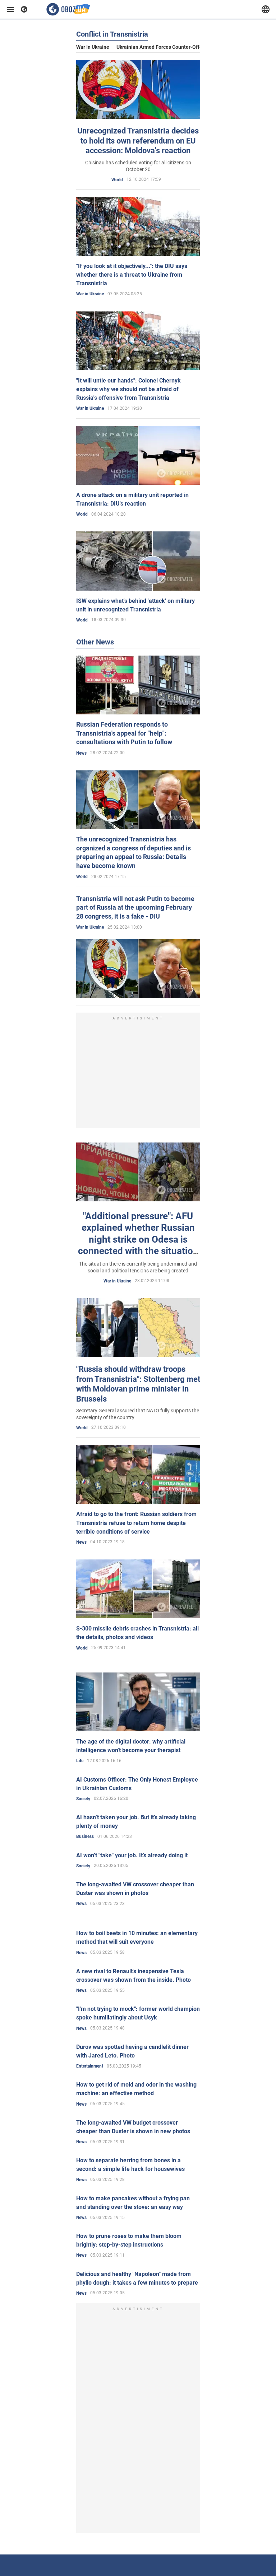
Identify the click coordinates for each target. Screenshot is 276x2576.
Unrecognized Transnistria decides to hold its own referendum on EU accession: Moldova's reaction (138, 141)
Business (85, 1836)
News (81, 753)
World (117, 180)
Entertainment (90, 2066)
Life (80, 1761)
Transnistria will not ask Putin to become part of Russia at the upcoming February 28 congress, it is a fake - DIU (135, 907)
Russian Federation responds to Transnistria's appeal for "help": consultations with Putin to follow (124, 733)
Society (83, 1799)
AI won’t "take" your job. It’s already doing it (132, 1855)
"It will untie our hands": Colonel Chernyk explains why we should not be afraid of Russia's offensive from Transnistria (128, 389)
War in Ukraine (93, 47)
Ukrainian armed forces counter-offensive (165, 47)
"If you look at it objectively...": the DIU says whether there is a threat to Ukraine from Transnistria (132, 275)
